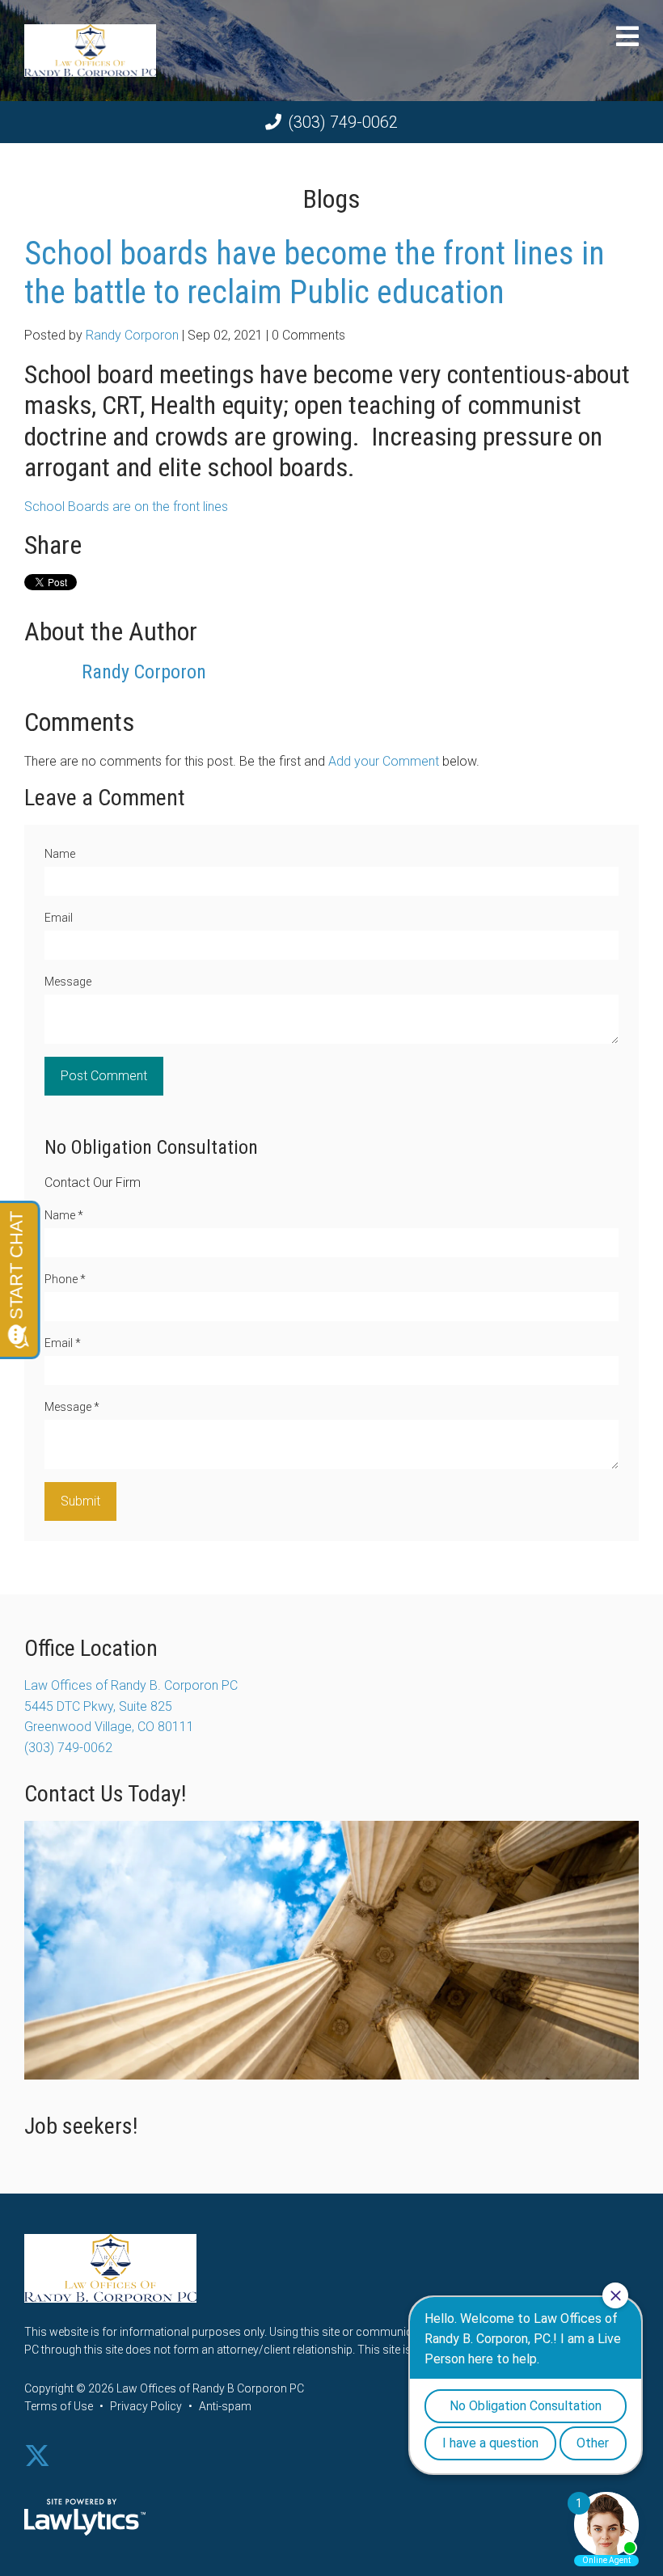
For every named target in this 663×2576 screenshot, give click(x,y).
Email (59, 918)
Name (60, 854)
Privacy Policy (146, 2406)
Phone (65, 1279)
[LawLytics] (85, 2517)
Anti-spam (225, 2406)
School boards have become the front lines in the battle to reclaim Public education (315, 273)
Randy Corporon (132, 335)
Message (68, 982)
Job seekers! (81, 2126)
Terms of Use (59, 2406)
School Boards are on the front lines (126, 507)
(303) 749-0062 (343, 122)
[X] (37, 2456)
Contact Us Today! (105, 1794)
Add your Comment (384, 761)
